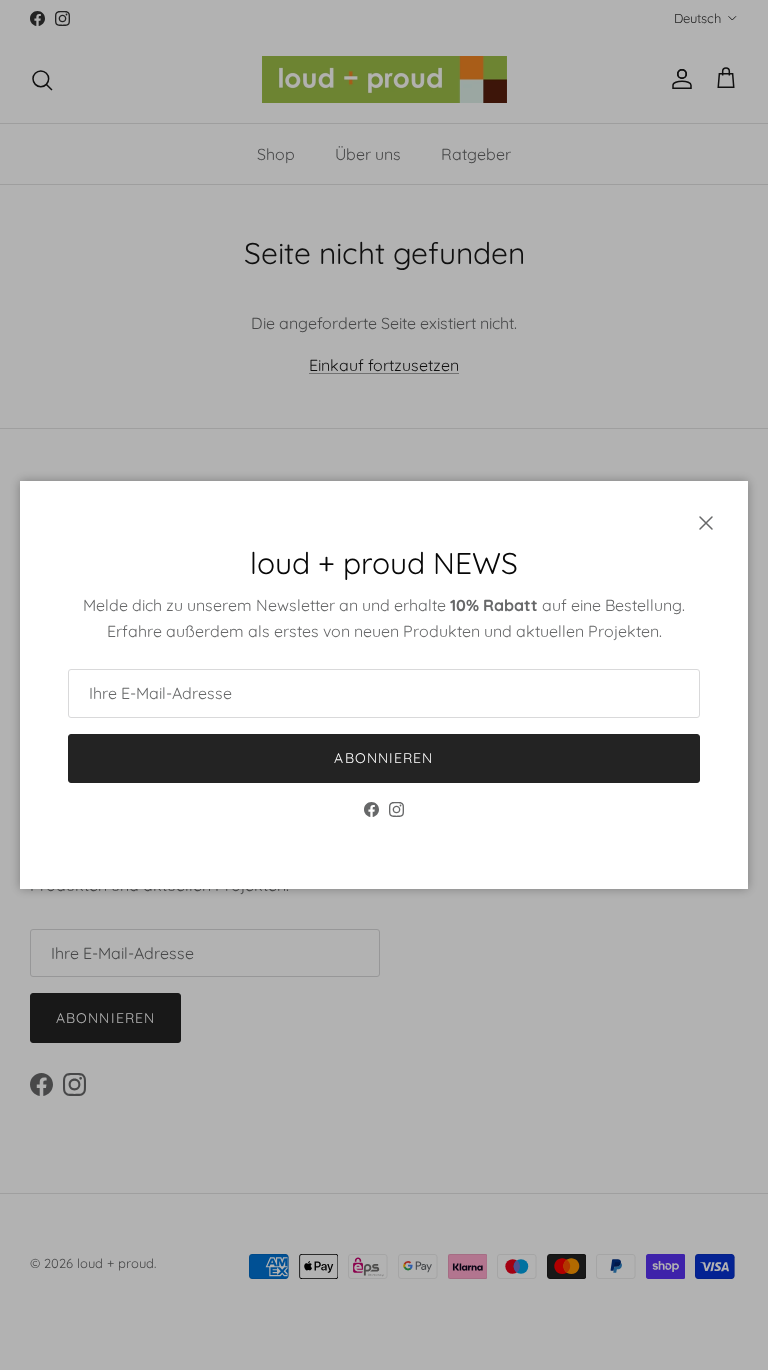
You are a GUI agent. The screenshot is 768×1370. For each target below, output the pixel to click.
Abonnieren (383, 758)
